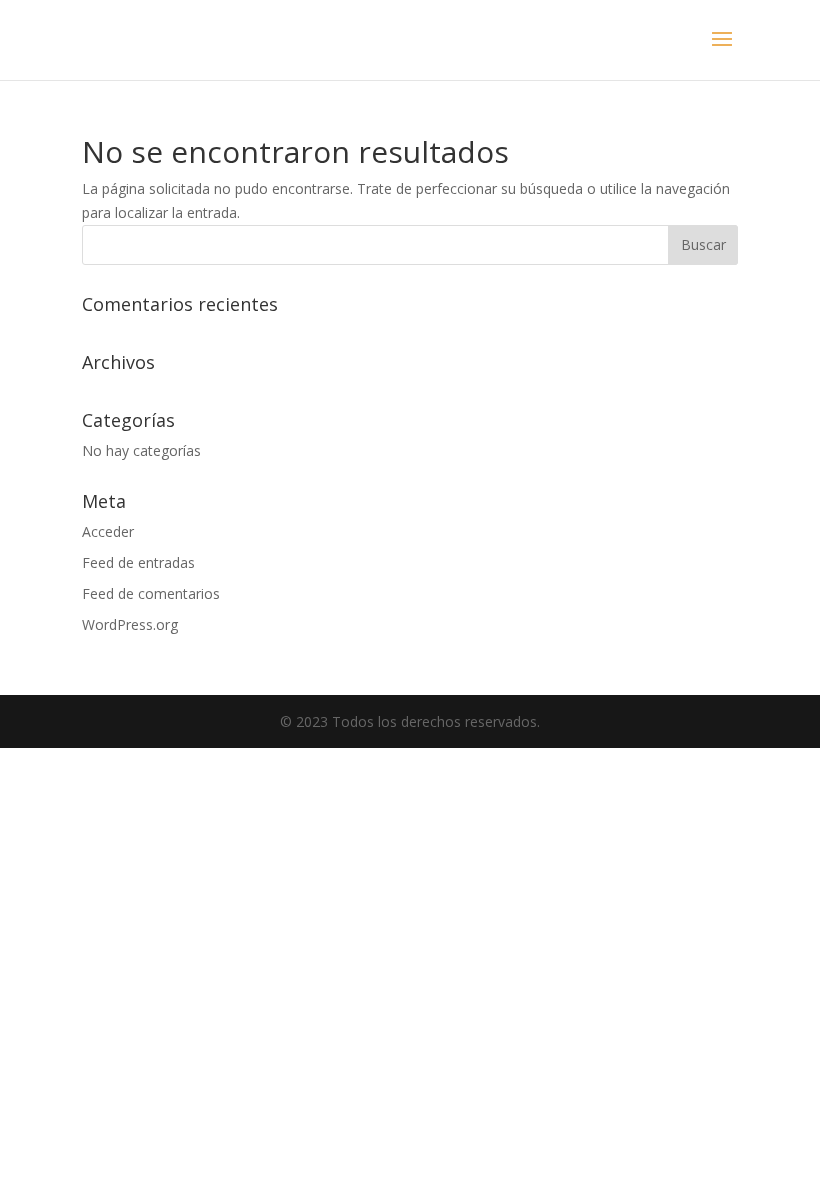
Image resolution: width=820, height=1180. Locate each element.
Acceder (108, 531)
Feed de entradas (138, 562)
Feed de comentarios (151, 593)
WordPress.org (130, 624)
